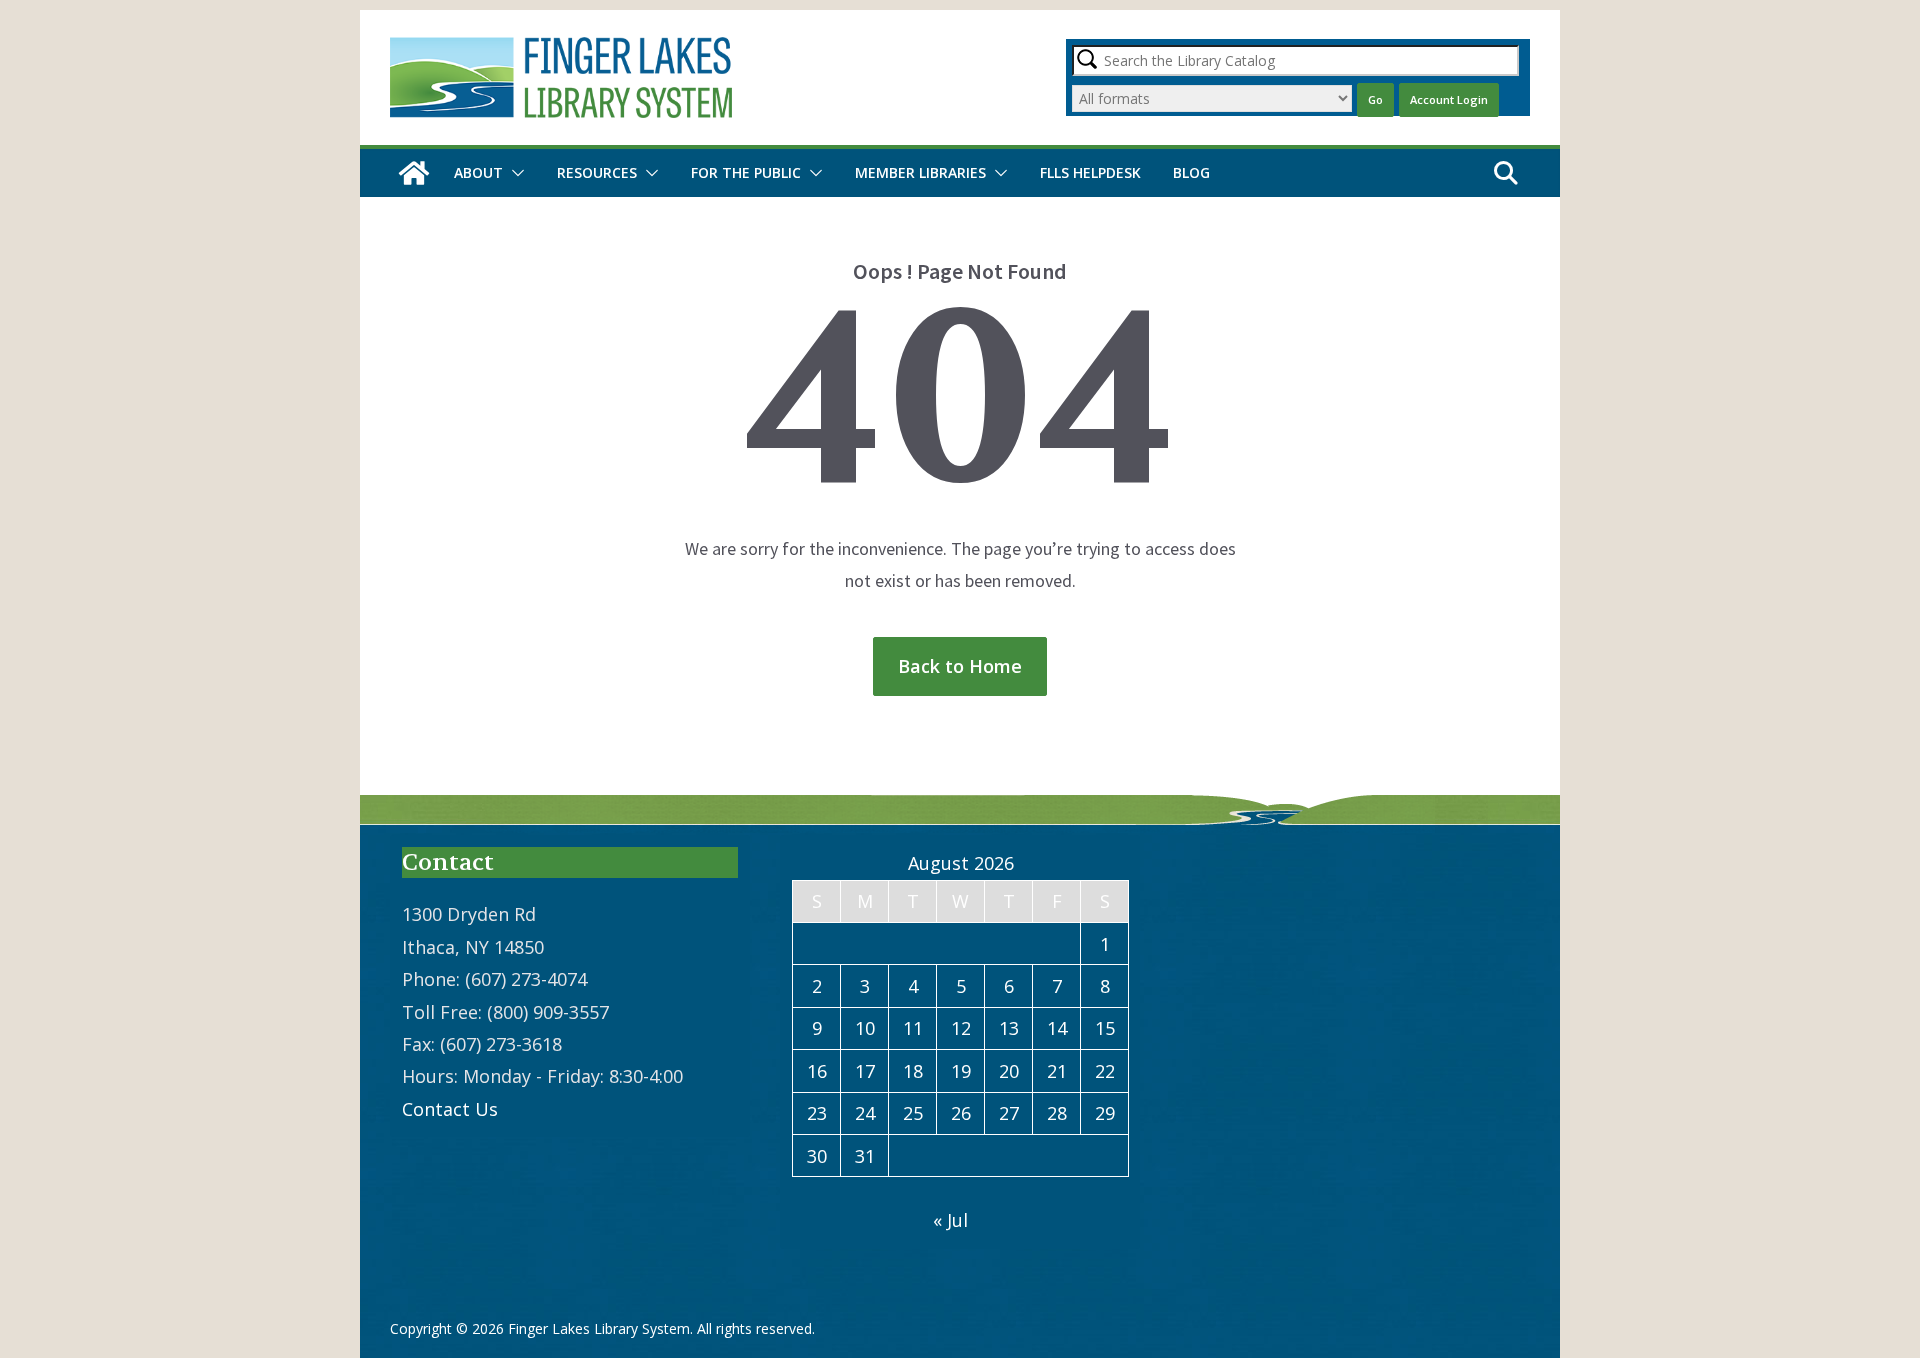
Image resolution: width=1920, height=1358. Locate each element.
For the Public (746, 172)
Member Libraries (920, 172)
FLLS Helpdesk (1090, 172)
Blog (1191, 172)
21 (1057, 1071)
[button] (514, 173)
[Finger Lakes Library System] (414, 173)
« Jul (950, 1220)
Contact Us (450, 1109)
